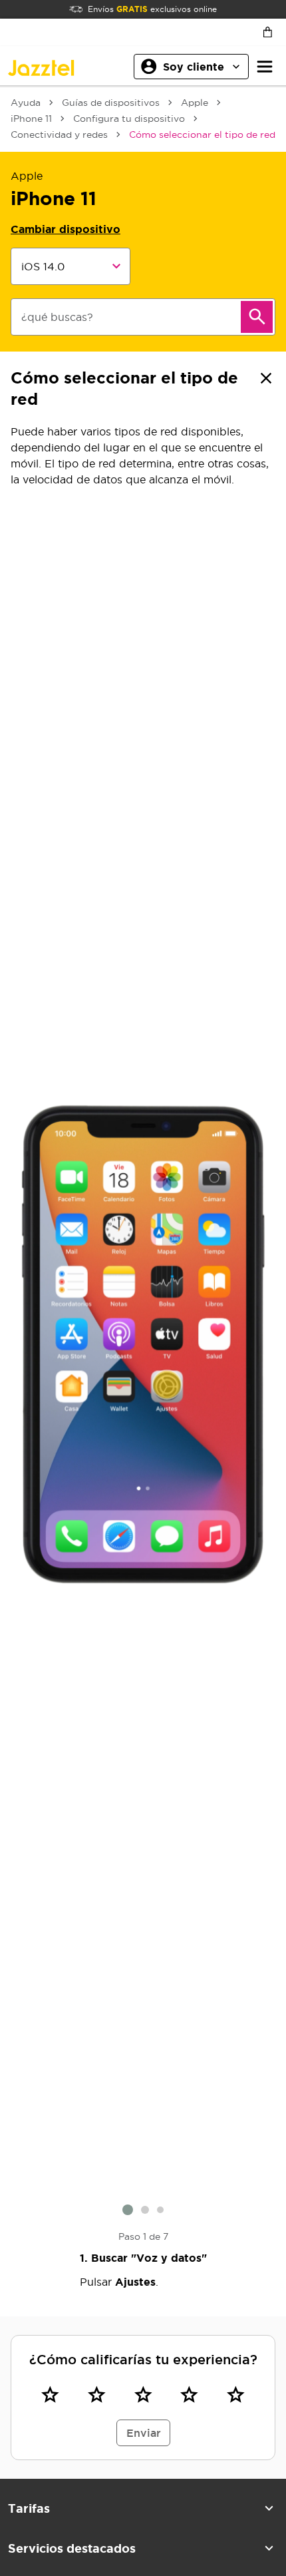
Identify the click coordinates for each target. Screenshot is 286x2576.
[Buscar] (257, 317)
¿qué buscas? (57, 317)
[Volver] (266, 378)
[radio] (51, 2395)
